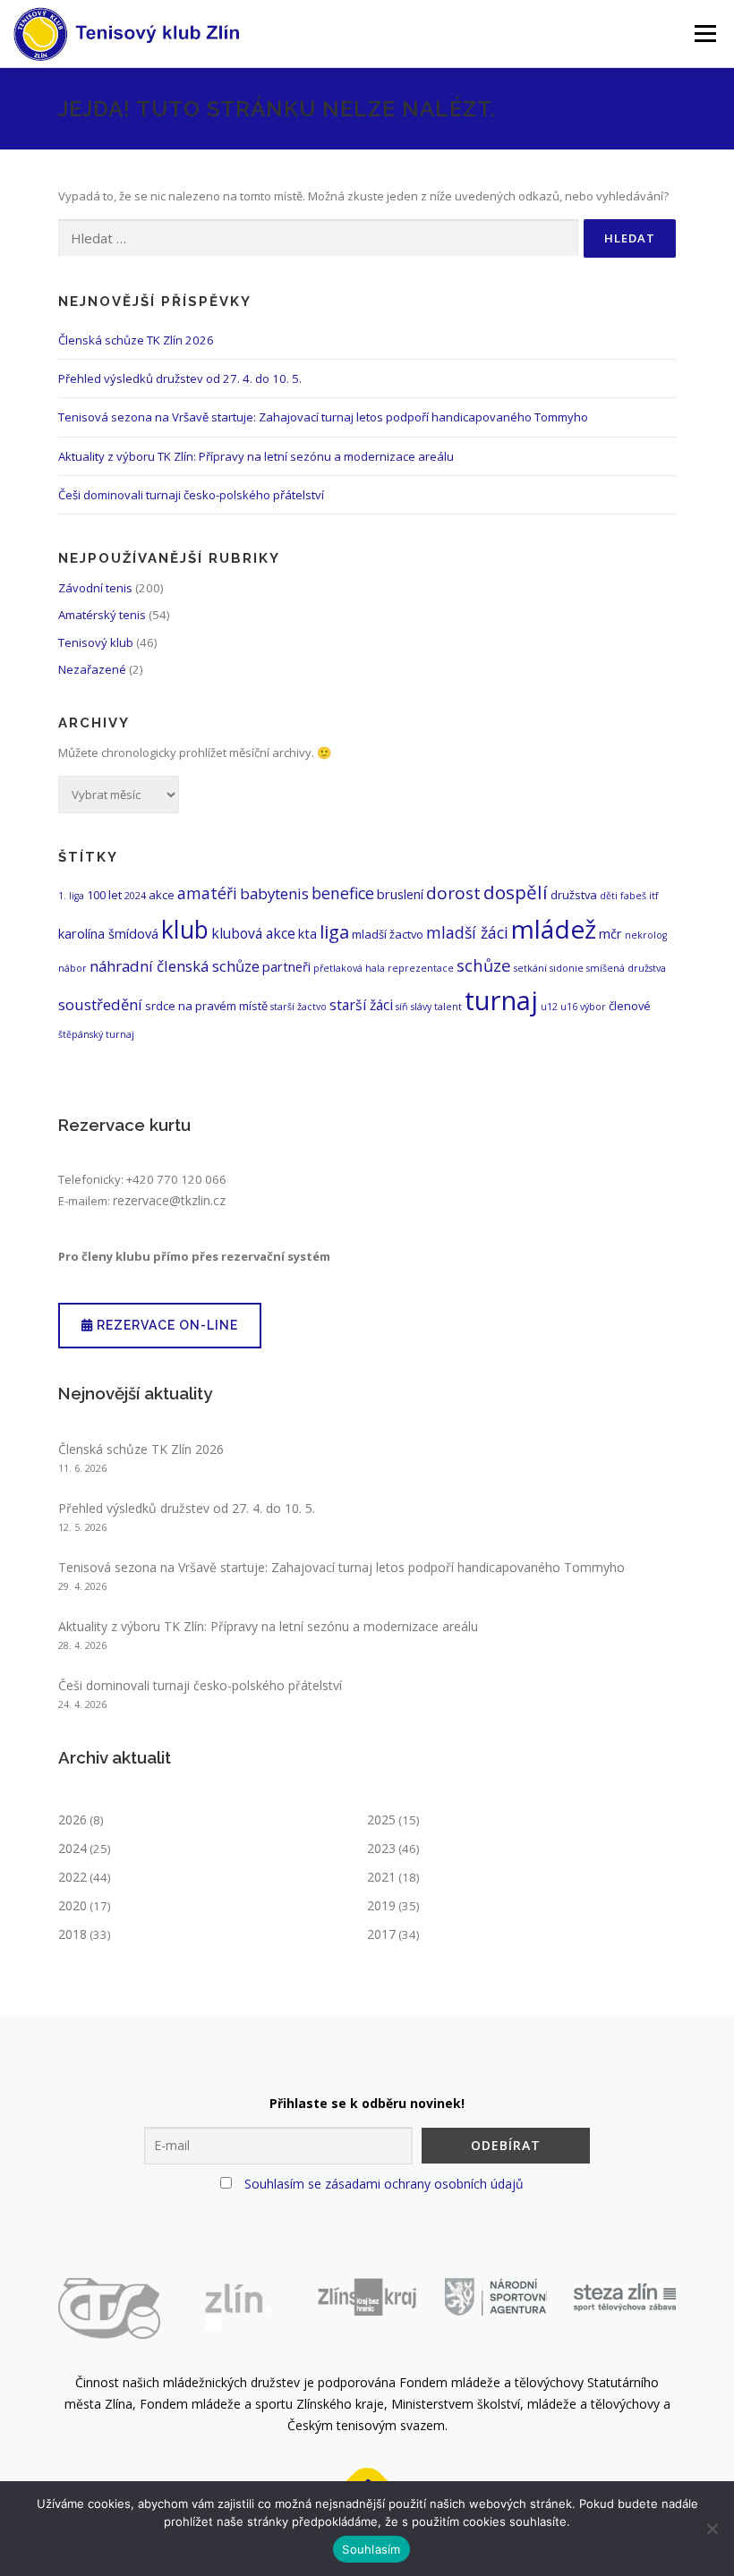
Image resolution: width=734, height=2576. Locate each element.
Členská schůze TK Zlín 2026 (136, 340)
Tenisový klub (96, 642)
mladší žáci (467, 932)
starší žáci (361, 1005)
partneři (286, 966)
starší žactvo (299, 1007)
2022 (73, 1877)
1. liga (71, 896)
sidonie (567, 968)
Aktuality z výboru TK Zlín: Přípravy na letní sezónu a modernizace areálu (256, 456)
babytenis (274, 893)
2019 (381, 1905)
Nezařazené (92, 669)
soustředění (100, 1004)
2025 (381, 1819)
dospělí (516, 892)
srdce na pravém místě (206, 1006)
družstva (574, 895)
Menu (705, 33)
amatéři (207, 893)
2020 (73, 1905)
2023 (381, 1848)
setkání (530, 968)
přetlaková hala (349, 968)
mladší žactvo (388, 934)
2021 (381, 1877)
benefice (343, 893)
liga (334, 931)
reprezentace (421, 968)
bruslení (400, 894)
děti (609, 896)
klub (185, 930)
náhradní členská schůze (175, 966)
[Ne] (712, 2529)
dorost (453, 893)
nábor (73, 968)
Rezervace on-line (166, 1325)
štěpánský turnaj (96, 1034)
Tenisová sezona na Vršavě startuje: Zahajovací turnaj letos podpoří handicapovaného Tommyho (323, 417)
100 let (104, 895)
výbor (593, 1007)
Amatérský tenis (102, 615)
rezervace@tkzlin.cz (169, 1200)
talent (448, 1007)
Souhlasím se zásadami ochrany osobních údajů (384, 2184)
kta (307, 933)
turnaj (501, 1000)
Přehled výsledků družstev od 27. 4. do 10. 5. (180, 378)
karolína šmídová (108, 933)
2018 (73, 1934)
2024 (135, 896)
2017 (381, 1934)
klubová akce (253, 933)
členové (630, 1006)
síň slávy (414, 1007)
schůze (484, 965)
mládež (554, 929)
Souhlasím (371, 2549)
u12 (549, 1007)
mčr (610, 933)
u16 (569, 1007)
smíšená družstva (626, 968)
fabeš (633, 896)
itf (654, 896)
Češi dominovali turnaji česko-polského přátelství (191, 495)
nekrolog (646, 935)
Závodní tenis (95, 588)
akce (162, 895)
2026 (73, 1819)
